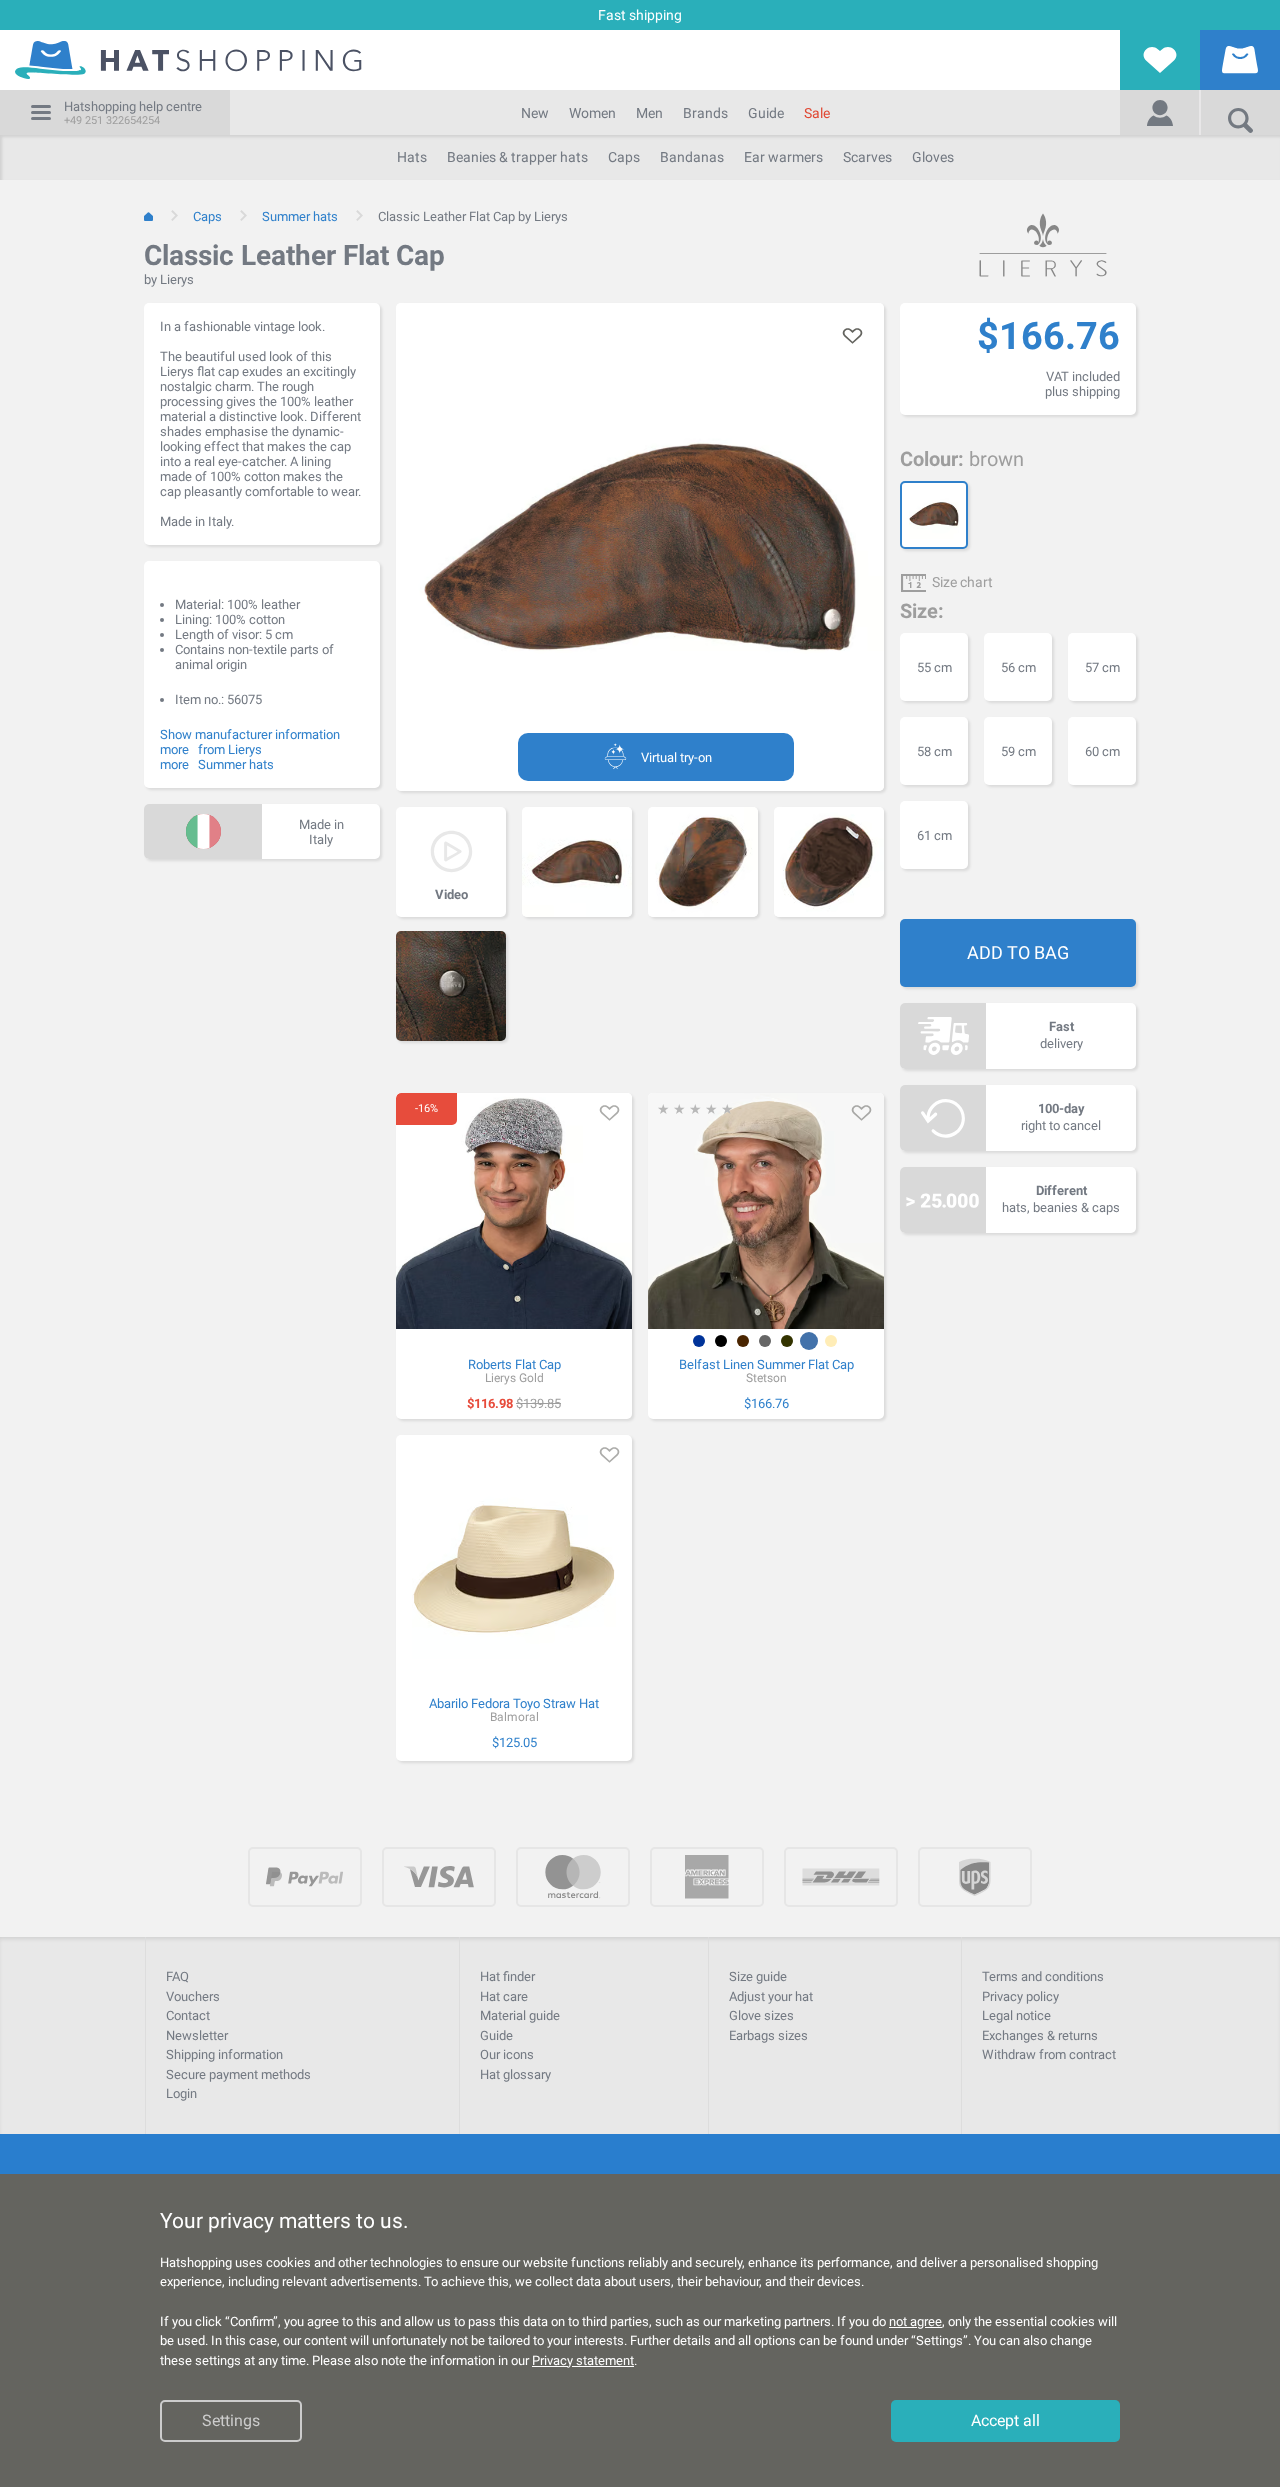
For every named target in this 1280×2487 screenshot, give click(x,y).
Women (592, 113)
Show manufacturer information (250, 734)
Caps (624, 157)
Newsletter (197, 2035)
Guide (766, 113)
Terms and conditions (1043, 1976)
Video (451, 894)
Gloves (933, 157)
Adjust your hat (771, 1996)
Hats (412, 157)
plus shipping (1082, 391)
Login (181, 2093)
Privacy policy (1020, 1996)
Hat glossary (515, 2074)
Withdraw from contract (1049, 2054)
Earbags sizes (768, 2035)
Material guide (520, 2015)
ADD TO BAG (1018, 952)
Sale (817, 113)
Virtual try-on (676, 757)
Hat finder (507, 1976)
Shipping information (224, 2054)
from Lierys (230, 749)
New (535, 113)
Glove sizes (761, 2015)
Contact (188, 2015)
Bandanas (692, 157)
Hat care (504, 1996)
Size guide (758, 1976)
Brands (705, 113)
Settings (231, 2421)
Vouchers (193, 1996)
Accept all (1005, 2421)
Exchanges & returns (1040, 2035)
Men (649, 113)
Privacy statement (583, 2360)
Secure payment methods (238, 2074)
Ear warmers (783, 157)
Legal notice (1016, 2015)
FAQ (177, 1976)
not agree (915, 2321)
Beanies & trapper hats (517, 157)
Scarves (867, 157)
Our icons (507, 2054)
